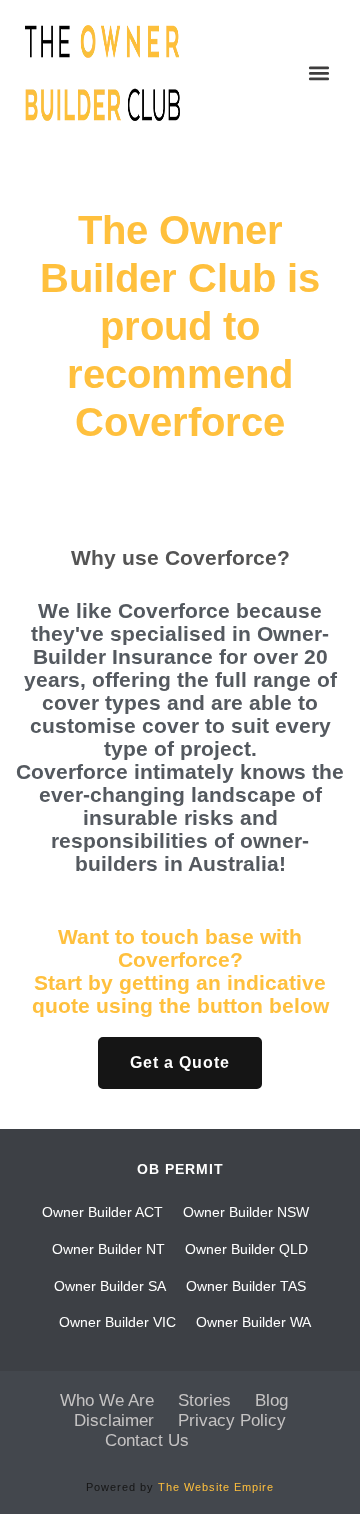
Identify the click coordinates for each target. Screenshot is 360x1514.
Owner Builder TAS (246, 1286)
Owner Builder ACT (102, 1212)
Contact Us (147, 1440)
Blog (271, 1400)
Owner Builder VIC (117, 1322)
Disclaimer (114, 1420)
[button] (318, 73)
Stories (204, 1400)
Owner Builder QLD (246, 1249)
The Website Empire (216, 1487)
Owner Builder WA (253, 1322)
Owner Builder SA (110, 1286)
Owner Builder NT (108, 1249)
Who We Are (107, 1400)
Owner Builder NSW (246, 1212)
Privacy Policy (232, 1420)
